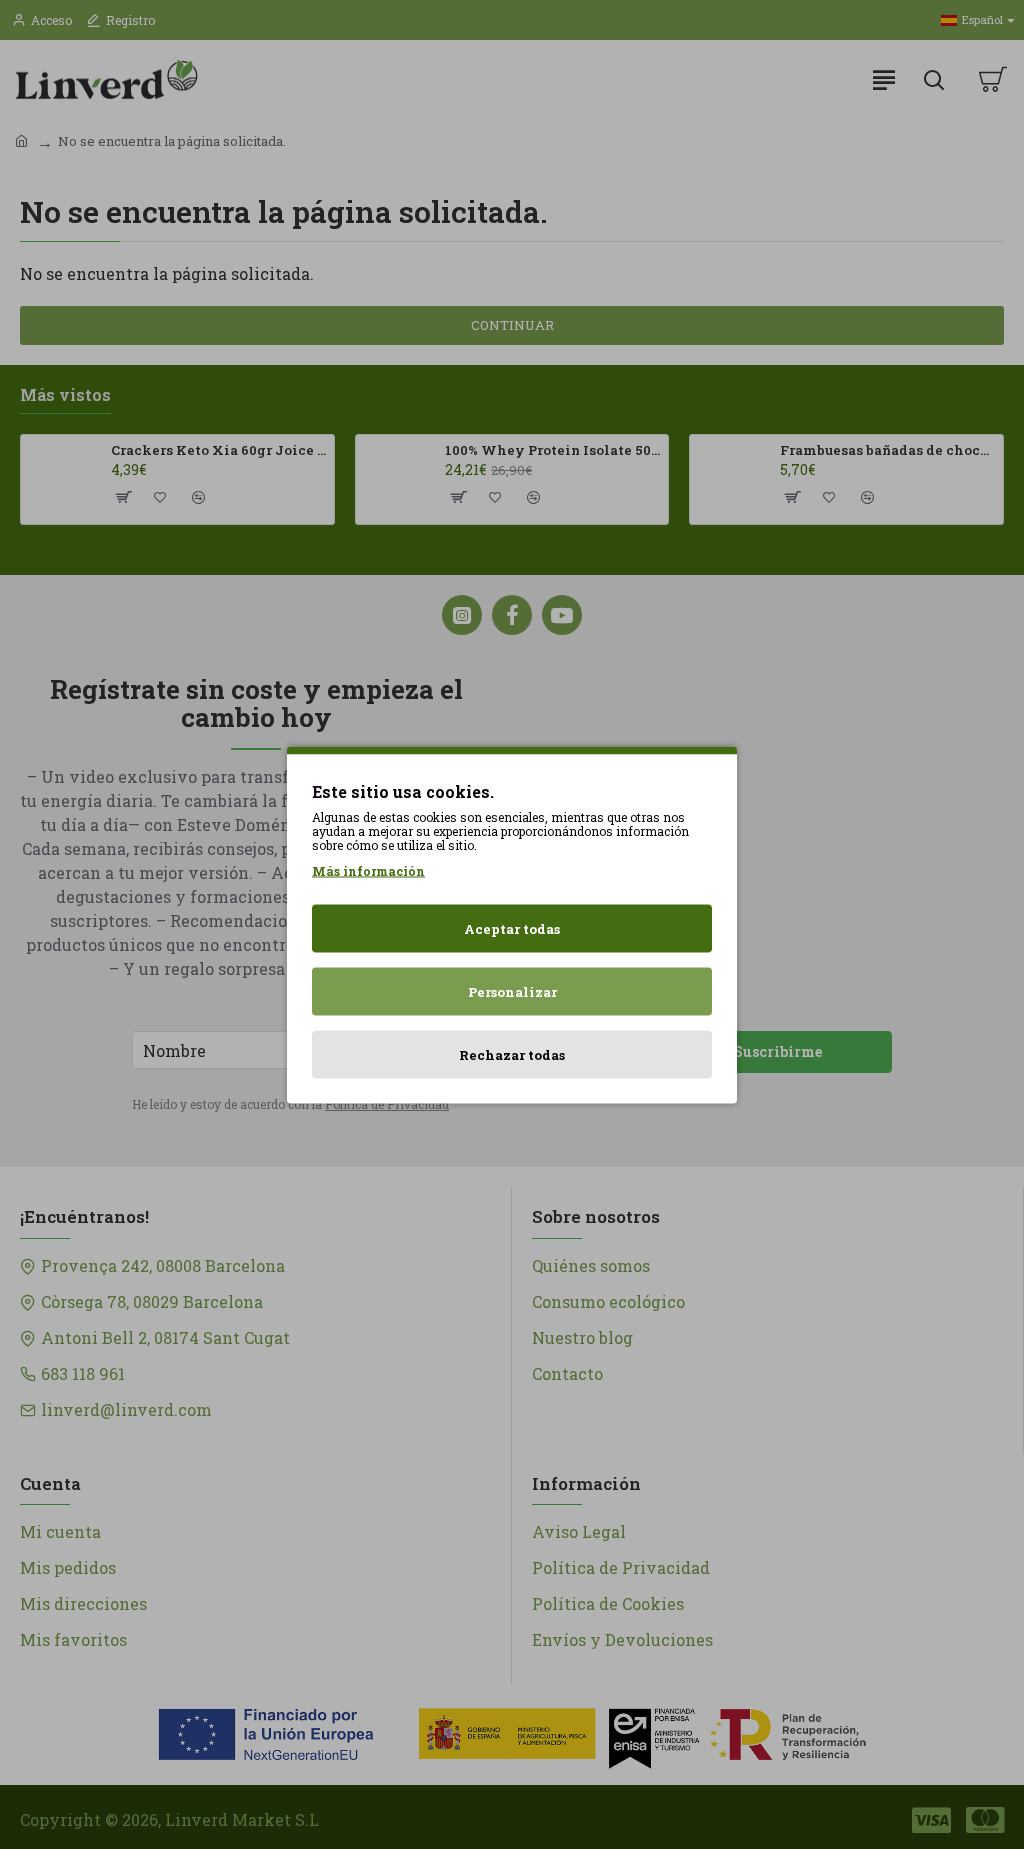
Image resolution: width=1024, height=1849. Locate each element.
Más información (368, 870)
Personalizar (512, 991)
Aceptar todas (512, 928)
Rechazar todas (512, 1054)
